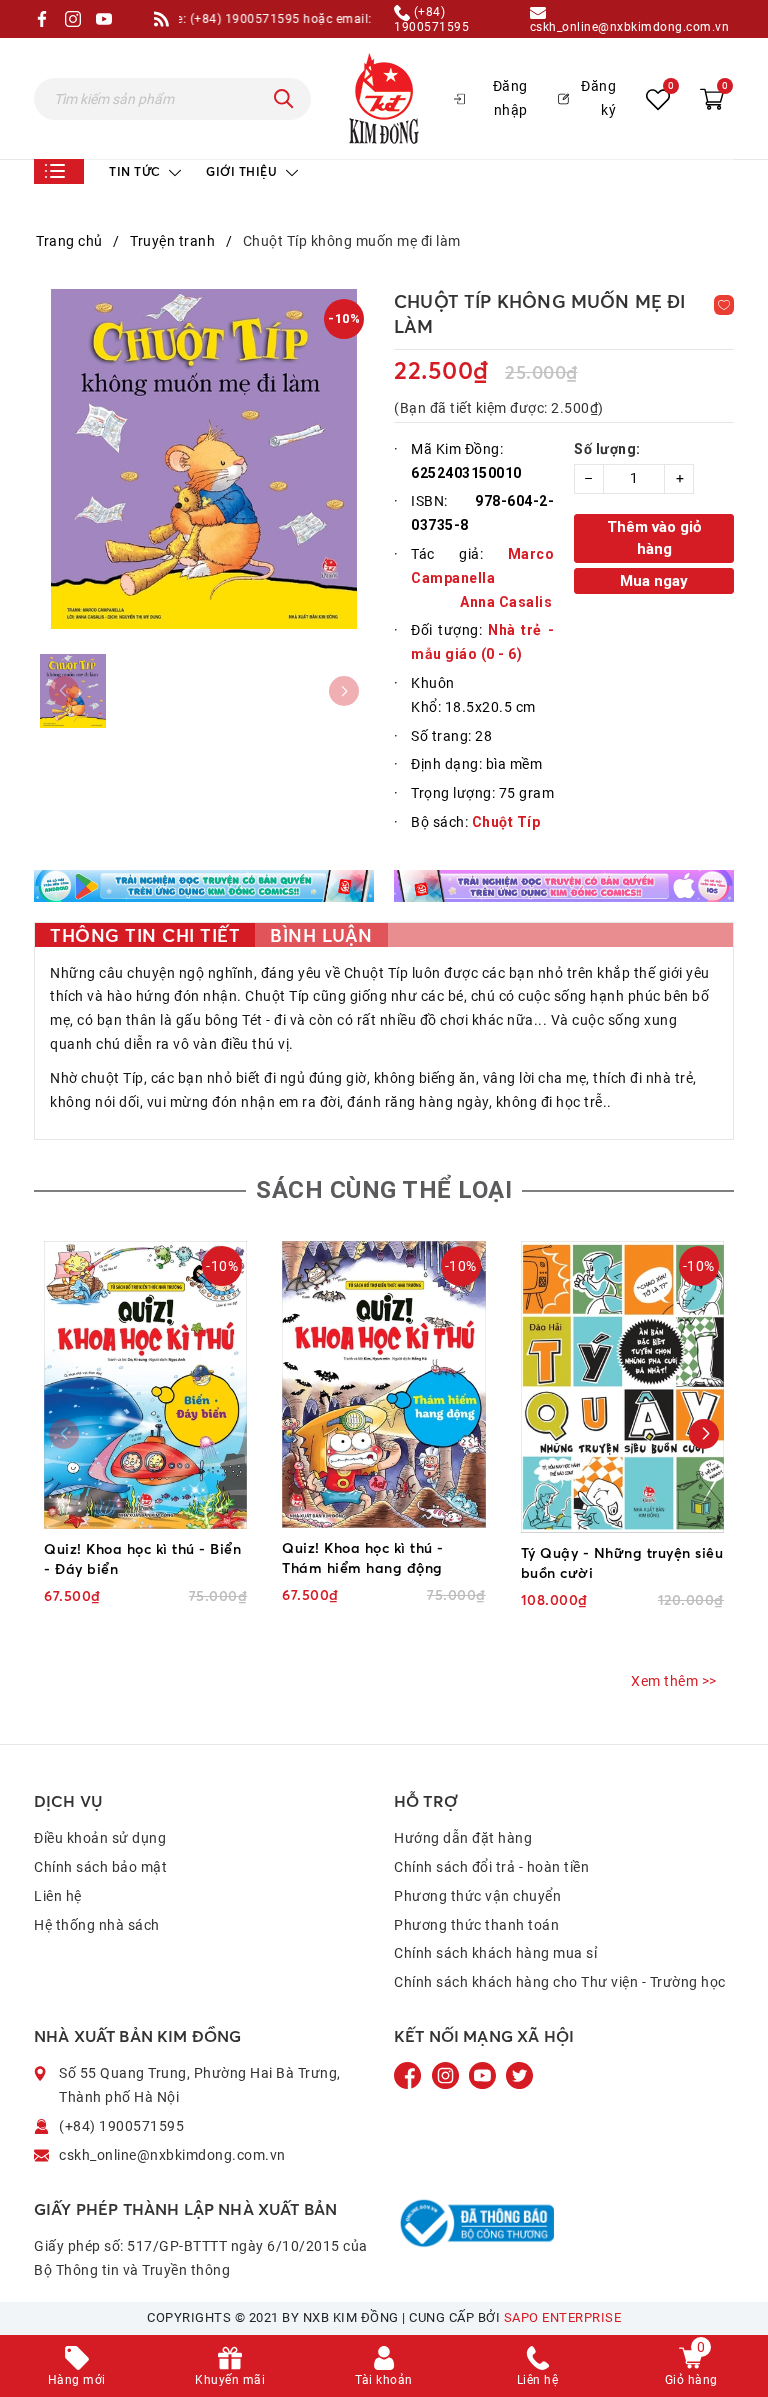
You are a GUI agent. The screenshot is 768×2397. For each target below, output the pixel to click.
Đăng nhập (510, 98)
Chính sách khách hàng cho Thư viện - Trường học (560, 1982)
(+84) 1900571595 (431, 19)
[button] (704, 1434)
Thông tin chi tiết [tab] (145, 935)
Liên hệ (58, 1896)
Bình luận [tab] (321, 935)
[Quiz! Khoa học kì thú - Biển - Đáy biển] (145, 1385)
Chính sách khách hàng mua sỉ (495, 1953)
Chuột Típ (506, 822)
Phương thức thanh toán (476, 1925)
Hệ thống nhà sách (97, 1925)
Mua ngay (654, 581)
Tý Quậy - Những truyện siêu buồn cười (622, 1562)
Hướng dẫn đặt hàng (463, 1838)
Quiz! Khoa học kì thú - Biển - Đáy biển (142, 1558)
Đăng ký (598, 98)
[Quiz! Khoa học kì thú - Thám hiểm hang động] (383, 1384)
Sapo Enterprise (563, 2317)
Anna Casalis (506, 602)
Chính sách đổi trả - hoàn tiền (491, 1867)
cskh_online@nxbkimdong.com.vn (630, 26)
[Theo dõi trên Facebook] (410, 2075)
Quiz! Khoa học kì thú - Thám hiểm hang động (363, 1557)
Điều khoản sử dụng (100, 1838)
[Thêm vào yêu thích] (724, 305)
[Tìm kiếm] (284, 99)
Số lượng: (607, 449)
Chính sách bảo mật (100, 1867)
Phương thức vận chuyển (477, 1896)
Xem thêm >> (674, 1681)
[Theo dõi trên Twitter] (519, 2075)
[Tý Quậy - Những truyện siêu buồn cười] (622, 1387)
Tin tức (136, 171)
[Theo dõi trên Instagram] (447, 2075)
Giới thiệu (243, 171)
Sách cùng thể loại (384, 1190)
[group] (204, 459)
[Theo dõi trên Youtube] (484, 2075)
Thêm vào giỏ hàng (654, 538)
